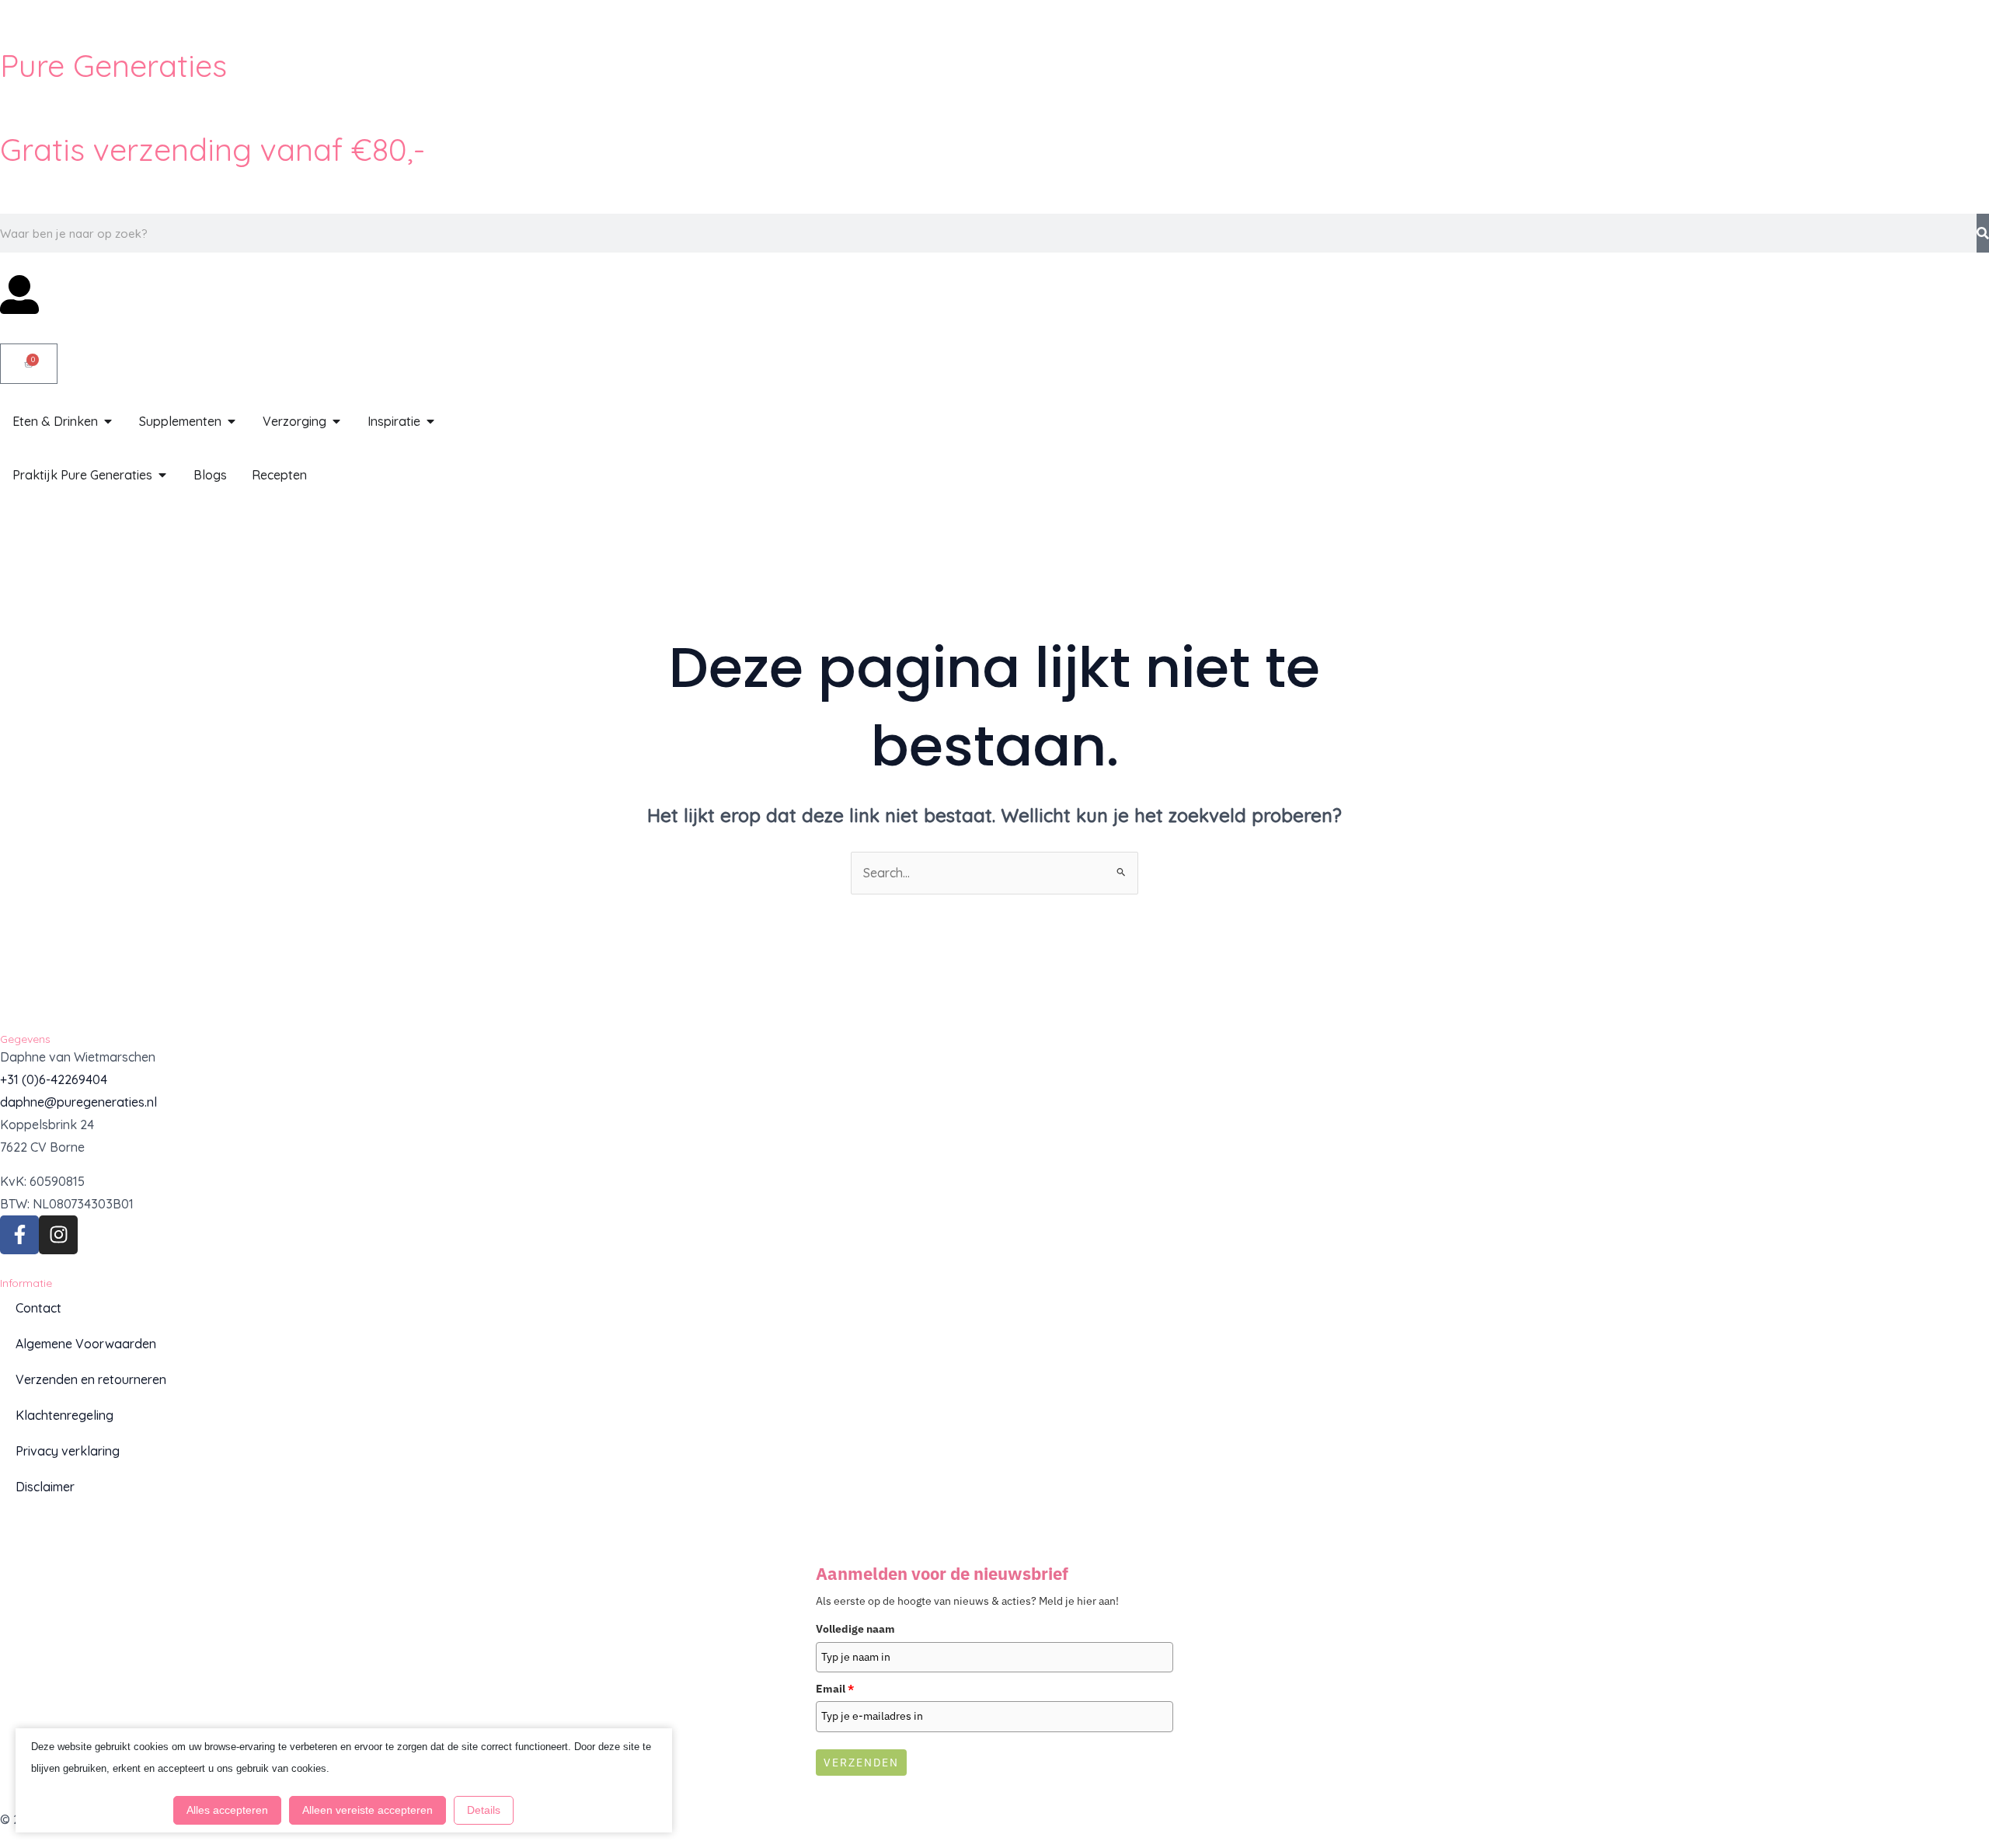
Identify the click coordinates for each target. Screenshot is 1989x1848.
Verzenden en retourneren (91, 1379)
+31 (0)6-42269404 (54, 1079)
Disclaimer (45, 1487)
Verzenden (861, 1763)
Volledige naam (855, 1629)
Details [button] (484, 1810)
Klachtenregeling (64, 1415)
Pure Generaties (113, 65)
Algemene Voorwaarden (86, 1344)
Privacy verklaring (68, 1451)
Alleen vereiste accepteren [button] (367, 1810)
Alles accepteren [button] (227, 1810)
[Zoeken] (1983, 233)
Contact (38, 1308)
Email (835, 1689)
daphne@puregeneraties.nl (78, 1102)
